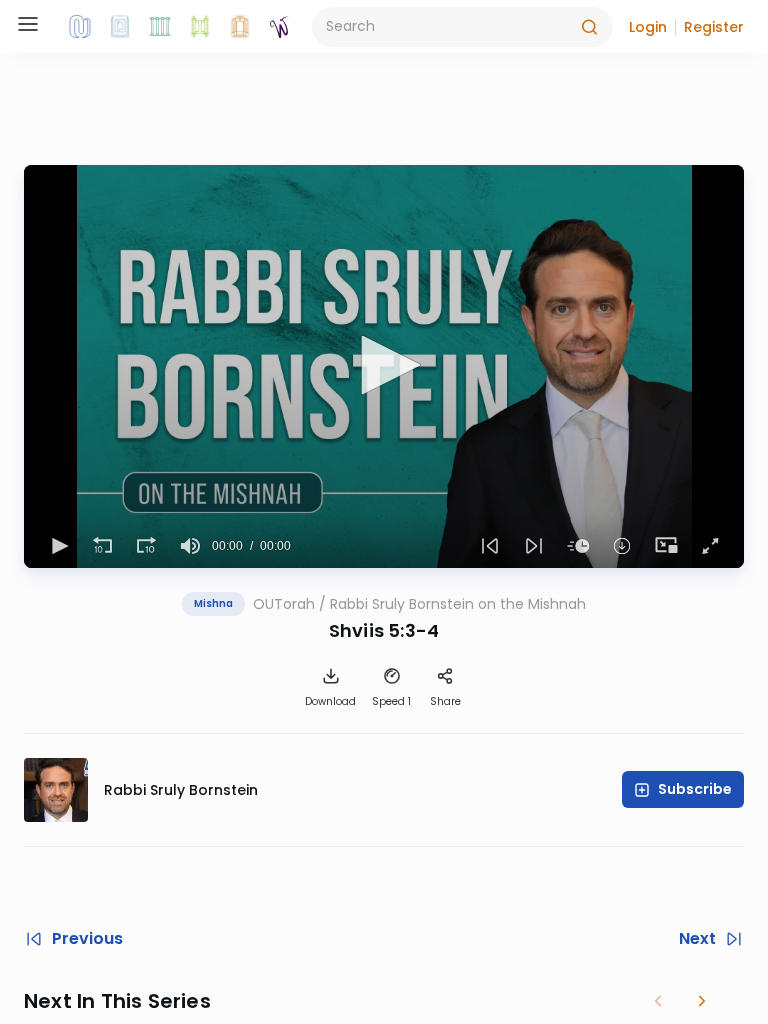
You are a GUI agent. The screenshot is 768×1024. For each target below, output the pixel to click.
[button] (648, 27)
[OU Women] (280, 27)
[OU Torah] (80, 27)
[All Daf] (240, 27)
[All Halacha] (160, 27)
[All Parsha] (200, 27)
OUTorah (284, 604)
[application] (384, 366)
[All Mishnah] (120, 27)
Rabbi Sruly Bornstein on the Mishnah (458, 604)
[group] (190, 546)
